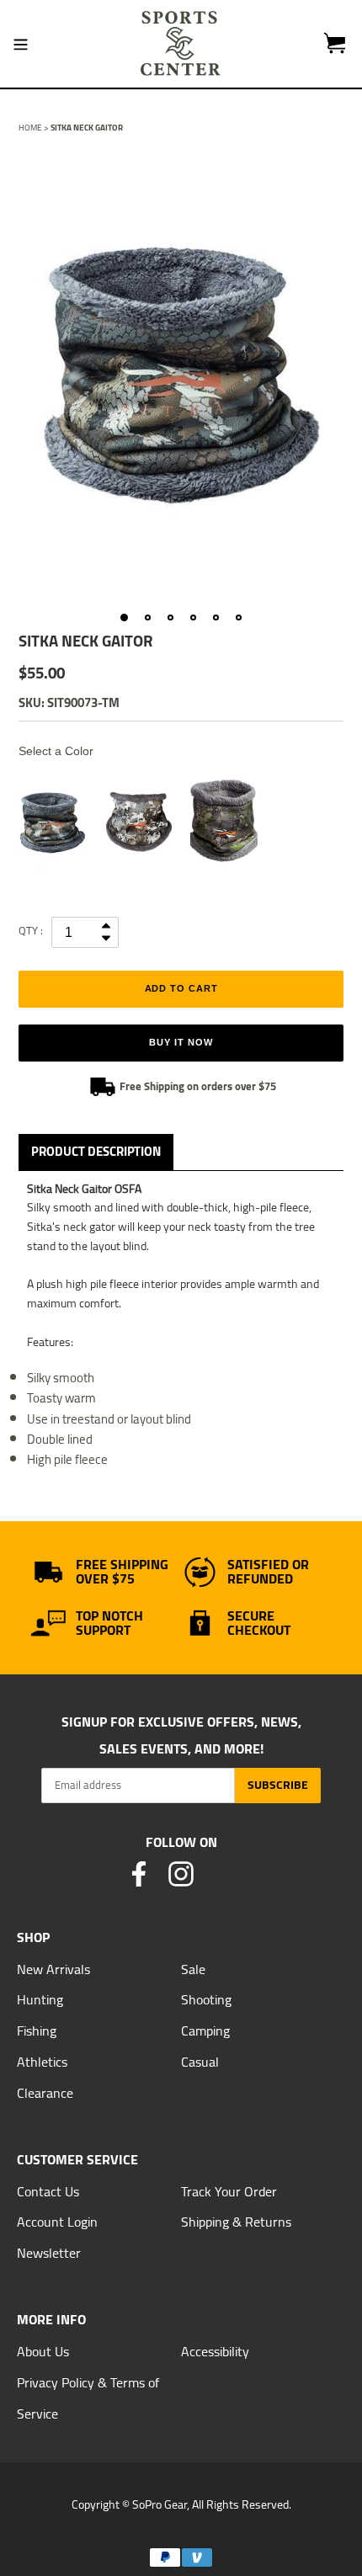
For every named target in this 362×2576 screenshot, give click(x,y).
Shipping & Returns (236, 2222)
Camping (205, 2030)
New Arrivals (53, 1969)
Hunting (40, 1999)
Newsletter (49, 2253)
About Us (43, 2351)
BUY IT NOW (181, 1042)
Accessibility (215, 2351)
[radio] (52, 822)
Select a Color (56, 751)
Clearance (45, 2093)
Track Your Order (229, 2191)
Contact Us (48, 2191)
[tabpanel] (181, 374)
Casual (200, 2062)
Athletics (42, 2062)
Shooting (206, 1999)
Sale (193, 1969)
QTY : (31, 930)
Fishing (37, 2030)
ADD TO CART (181, 988)
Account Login (57, 2222)
